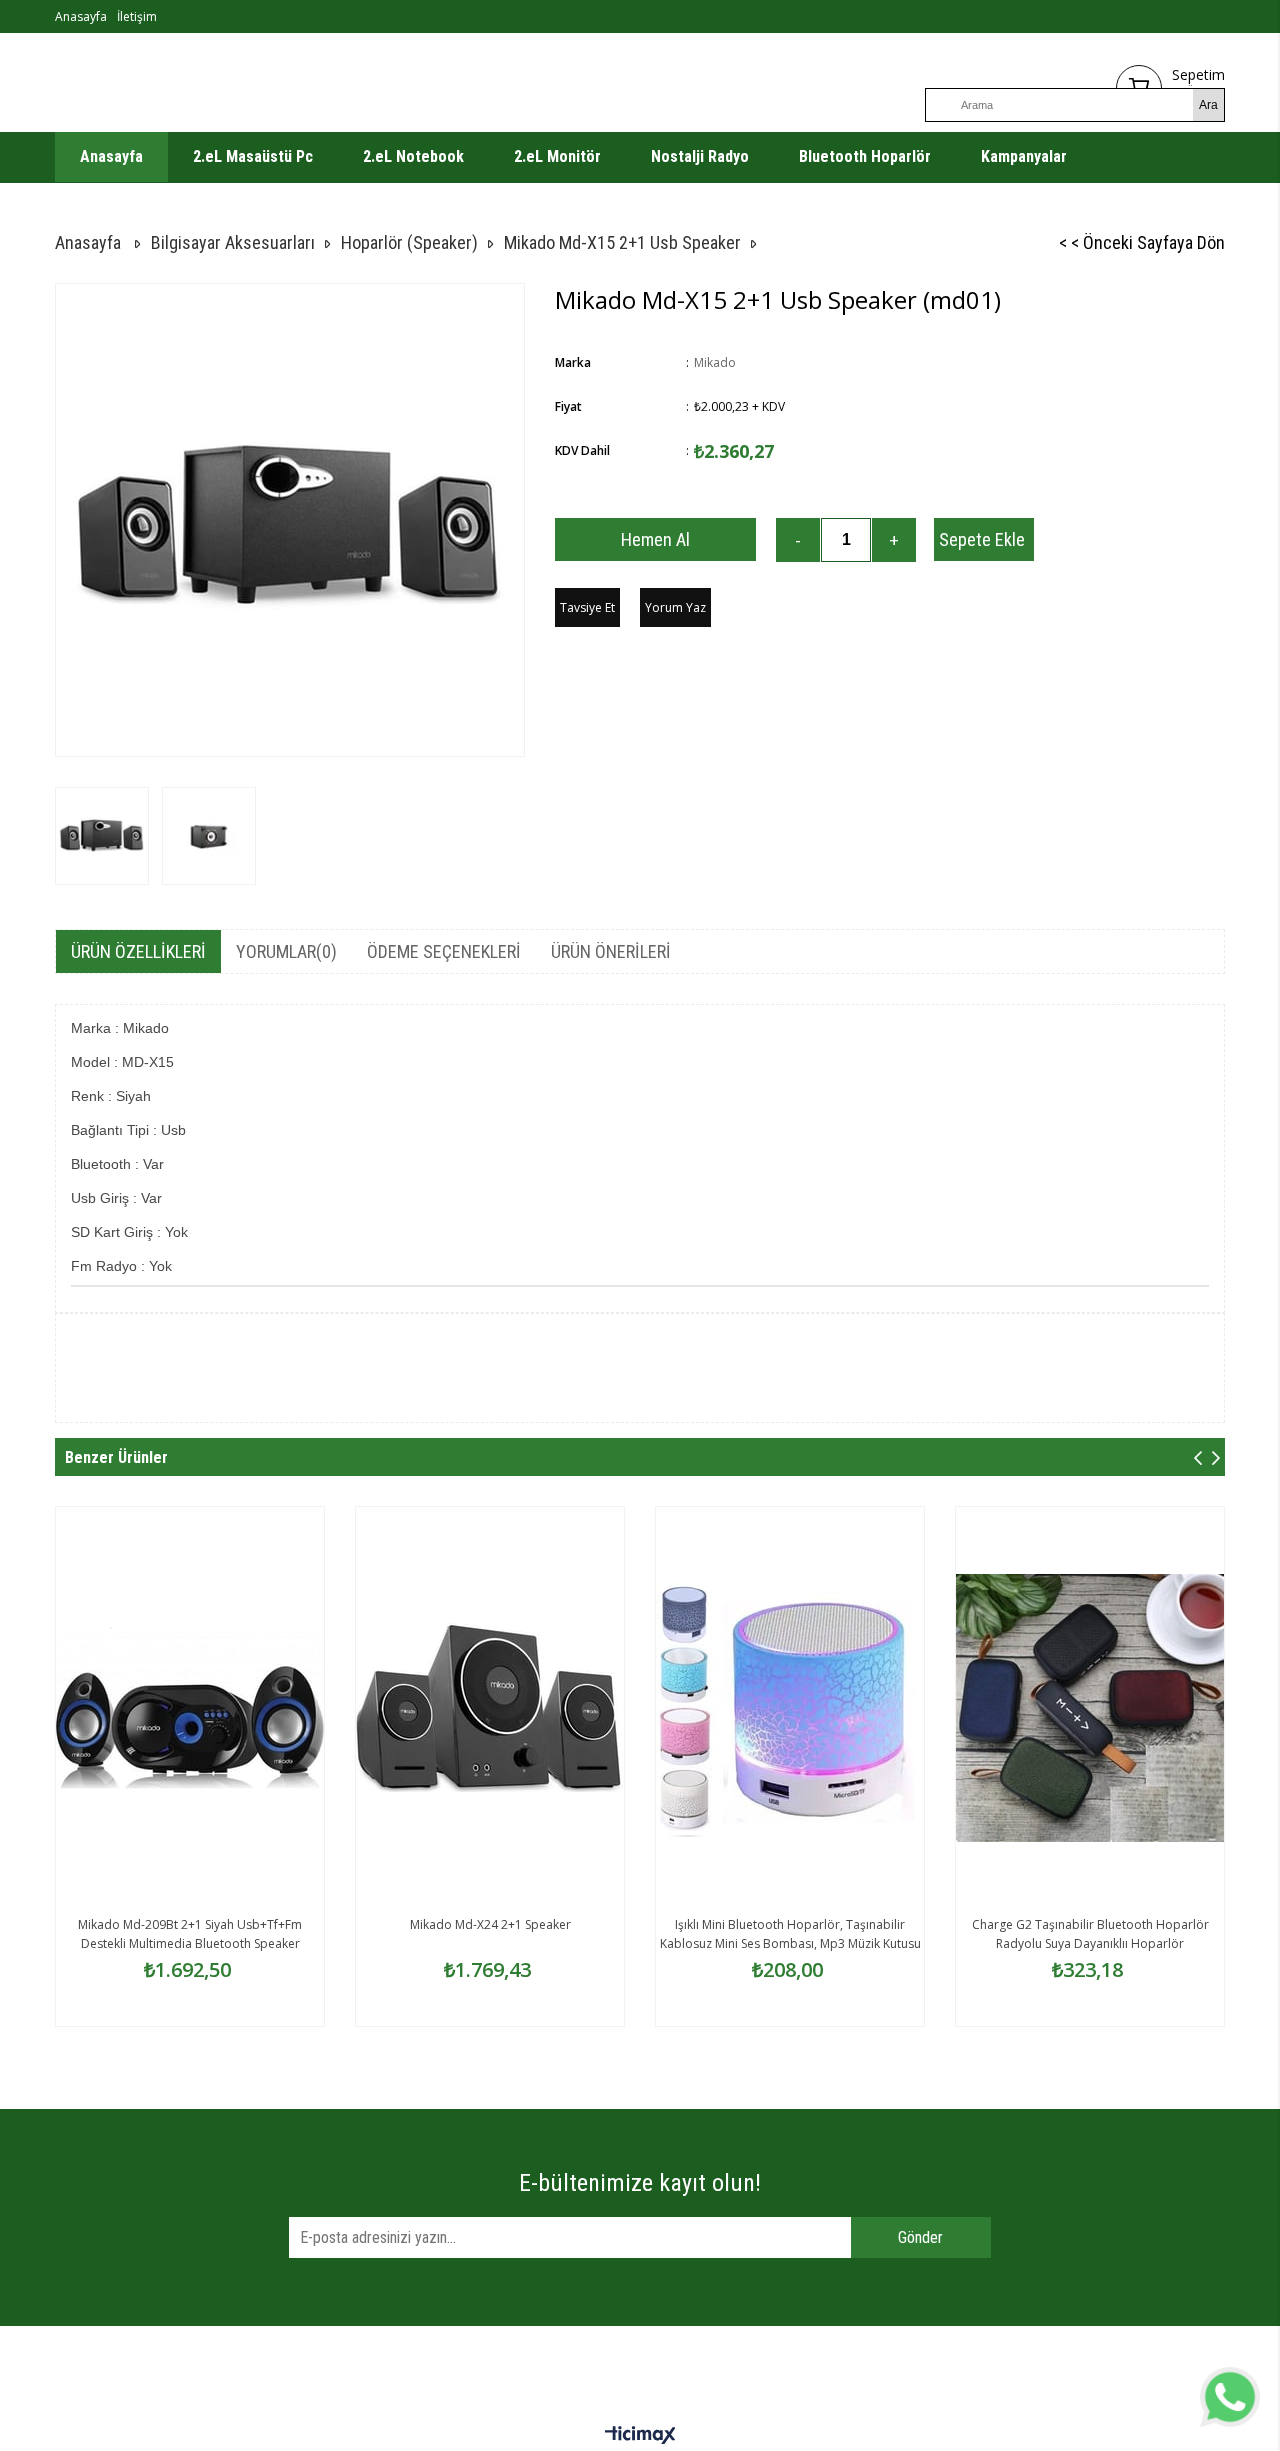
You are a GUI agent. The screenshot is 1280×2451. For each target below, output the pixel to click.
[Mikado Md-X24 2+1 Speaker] (490, 1708)
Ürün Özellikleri (138, 951)
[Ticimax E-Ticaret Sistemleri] (640, 2436)
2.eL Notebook (413, 156)
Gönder (920, 2237)
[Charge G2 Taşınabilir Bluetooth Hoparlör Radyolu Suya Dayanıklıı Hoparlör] (1090, 1708)
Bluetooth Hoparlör (865, 156)
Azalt (798, 540)
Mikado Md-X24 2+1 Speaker (490, 1924)
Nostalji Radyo (700, 156)
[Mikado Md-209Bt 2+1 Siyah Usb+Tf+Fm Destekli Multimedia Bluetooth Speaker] (190, 1708)
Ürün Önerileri (611, 951)
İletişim (137, 16)
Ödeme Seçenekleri (444, 951)
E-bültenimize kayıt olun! (640, 2183)
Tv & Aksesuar (129, 206)
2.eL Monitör (557, 156)
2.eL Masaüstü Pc (253, 156)
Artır (894, 540)
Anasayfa (81, 16)
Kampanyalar (1024, 156)
